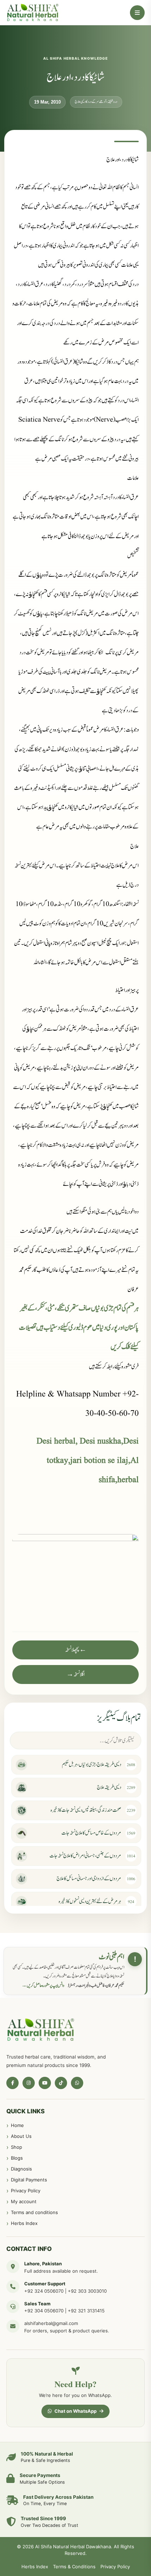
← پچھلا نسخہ (76, 1650)
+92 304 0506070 (44, 2311)
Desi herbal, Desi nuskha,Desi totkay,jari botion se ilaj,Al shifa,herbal (88, 1461)
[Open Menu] (137, 13)
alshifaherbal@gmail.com (51, 2323)
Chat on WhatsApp (75, 2411)
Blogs (17, 2158)
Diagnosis (21, 2169)
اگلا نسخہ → (75, 1675)
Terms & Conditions (74, 2567)
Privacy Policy (26, 2191)
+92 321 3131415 (86, 2311)
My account (24, 2201)
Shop (17, 2147)
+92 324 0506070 (44, 2291)
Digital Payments (29, 2180)
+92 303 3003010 (87, 2291)
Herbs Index (24, 2223)
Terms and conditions (34, 2212)
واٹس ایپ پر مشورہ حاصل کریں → (43, 1986)
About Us (21, 2136)
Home (17, 2125)
